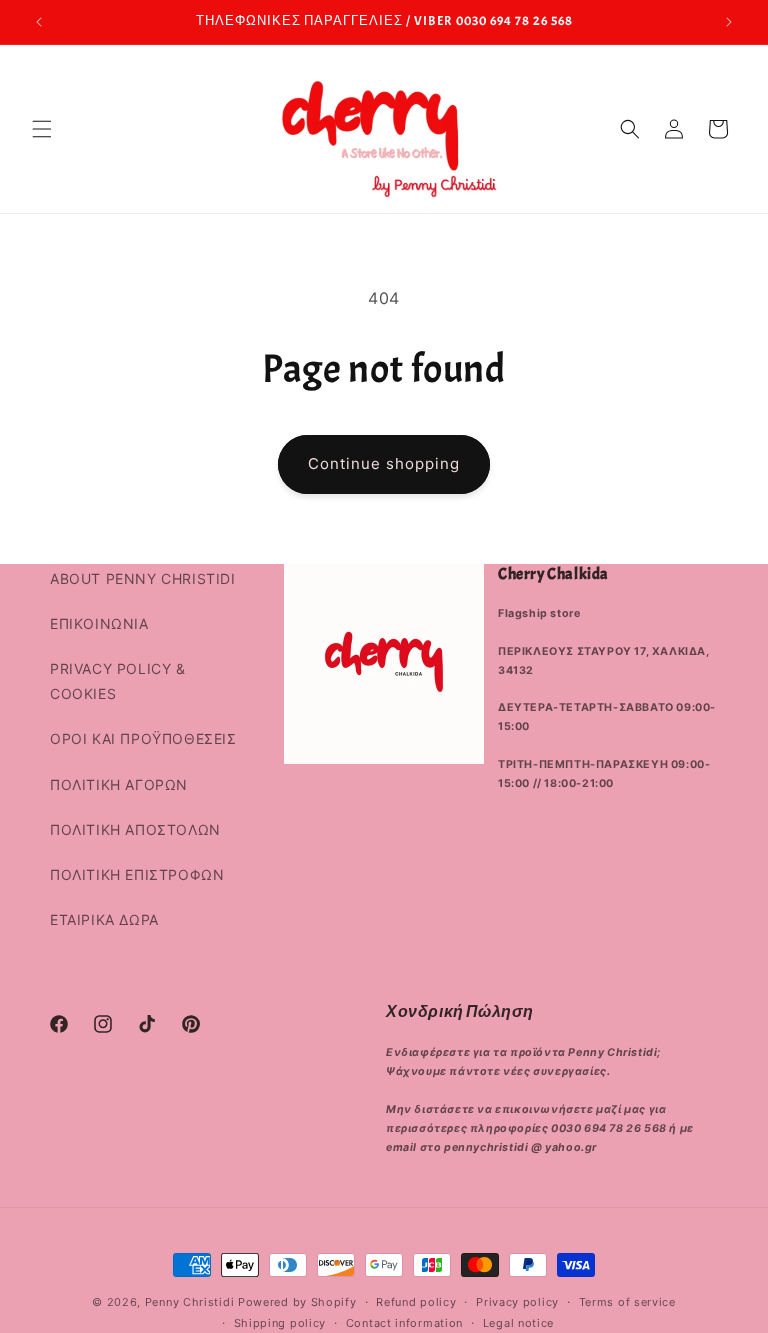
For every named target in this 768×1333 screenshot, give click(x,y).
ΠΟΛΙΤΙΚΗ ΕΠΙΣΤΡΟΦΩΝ (137, 874)
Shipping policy (280, 1323)
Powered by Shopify (297, 1302)
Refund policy (416, 1302)
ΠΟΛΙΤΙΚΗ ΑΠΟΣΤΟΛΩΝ (135, 829)
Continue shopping (384, 463)
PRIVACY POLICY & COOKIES (118, 681)
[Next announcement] (729, 22)
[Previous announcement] (39, 22)
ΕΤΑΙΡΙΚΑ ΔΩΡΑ (104, 919)
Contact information (404, 1323)
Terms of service (627, 1302)
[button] (42, 129)
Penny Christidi (190, 1302)
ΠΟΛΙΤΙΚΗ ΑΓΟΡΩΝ (119, 784)
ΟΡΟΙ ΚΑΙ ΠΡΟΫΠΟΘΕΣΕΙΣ (143, 738)
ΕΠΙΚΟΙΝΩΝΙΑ (99, 623)
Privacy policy (517, 1302)
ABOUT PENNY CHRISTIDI (143, 578)
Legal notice (518, 1323)
